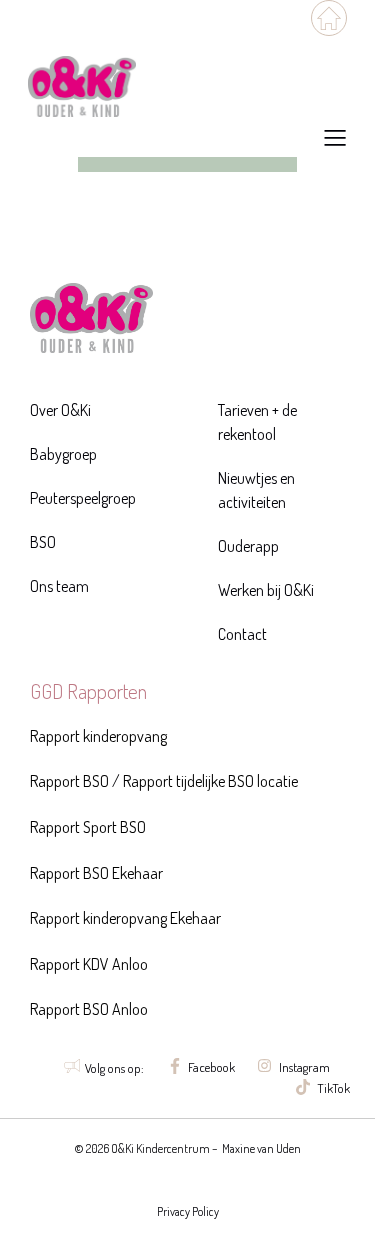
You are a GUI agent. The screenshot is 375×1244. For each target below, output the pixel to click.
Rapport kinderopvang (98, 736)
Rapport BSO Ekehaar (96, 873)
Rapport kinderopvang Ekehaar (125, 918)
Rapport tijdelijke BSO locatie (209, 781)
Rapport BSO (69, 781)
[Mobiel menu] (329, 18)
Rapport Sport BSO (88, 827)
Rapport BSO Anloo (89, 1009)
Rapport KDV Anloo (89, 964)
